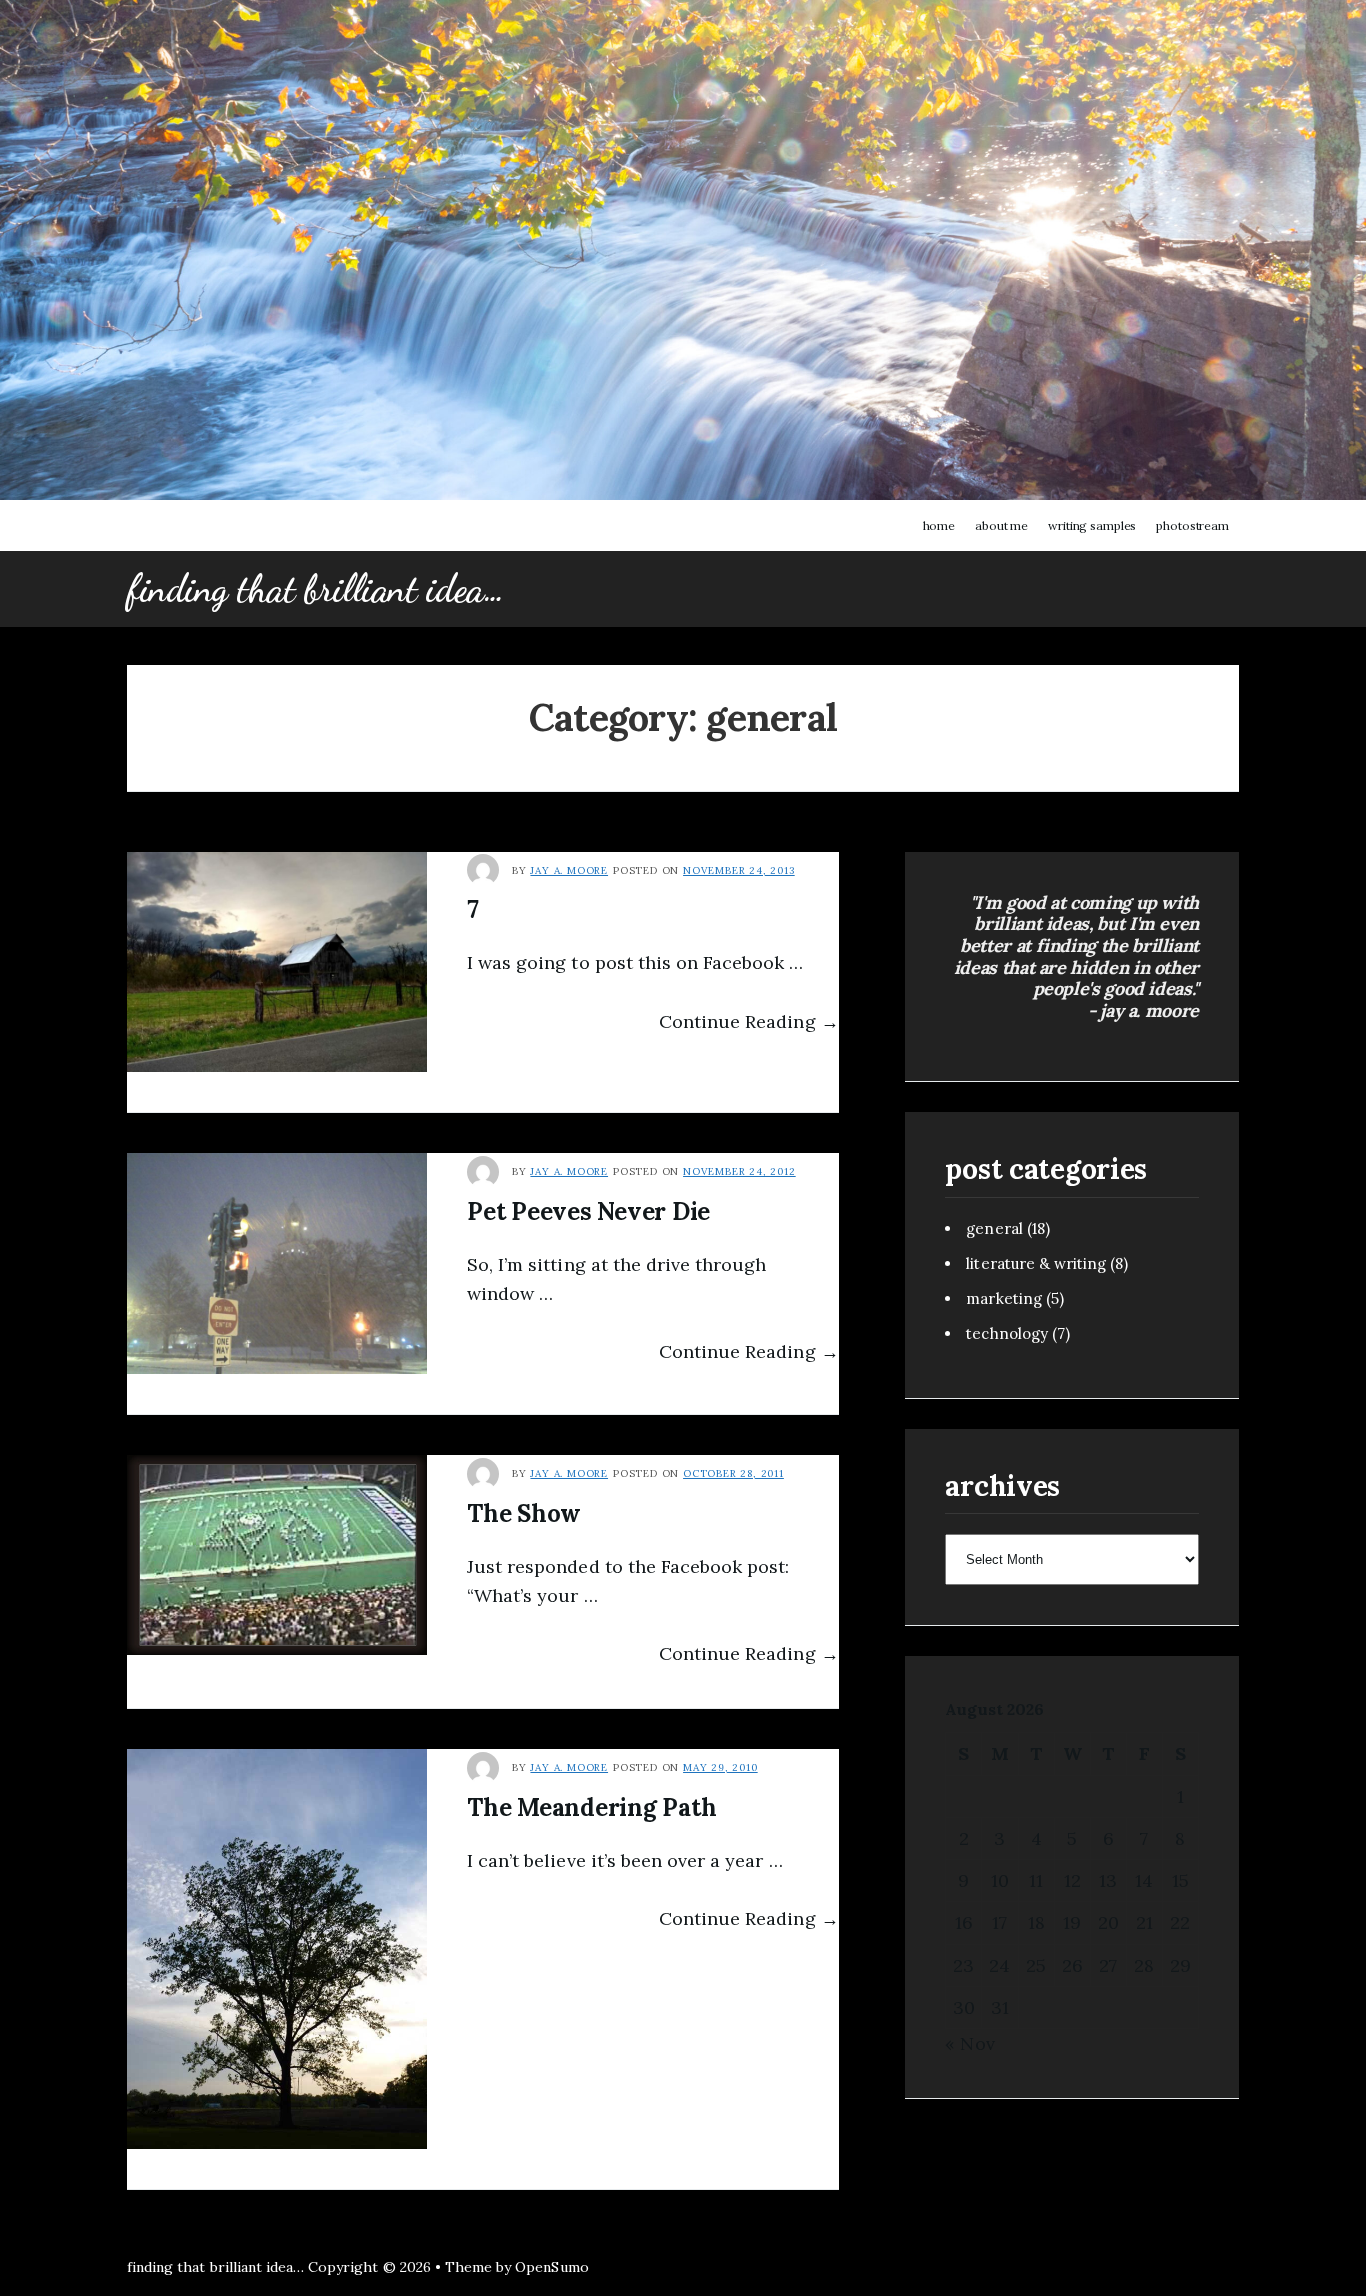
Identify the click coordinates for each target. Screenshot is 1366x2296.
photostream (1192, 525)
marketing (1003, 1298)
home (939, 525)
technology (1006, 1333)
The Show (524, 1513)
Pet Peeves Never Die (588, 1211)
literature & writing (1036, 1263)
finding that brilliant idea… (315, 589)
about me (1001, 525)
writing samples (1092, 525)
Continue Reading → (749, 1021)
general (994, 1228)
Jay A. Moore (569, 870)
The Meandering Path (591, 1807)
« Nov (969, 2043)
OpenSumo (551, 2267)
